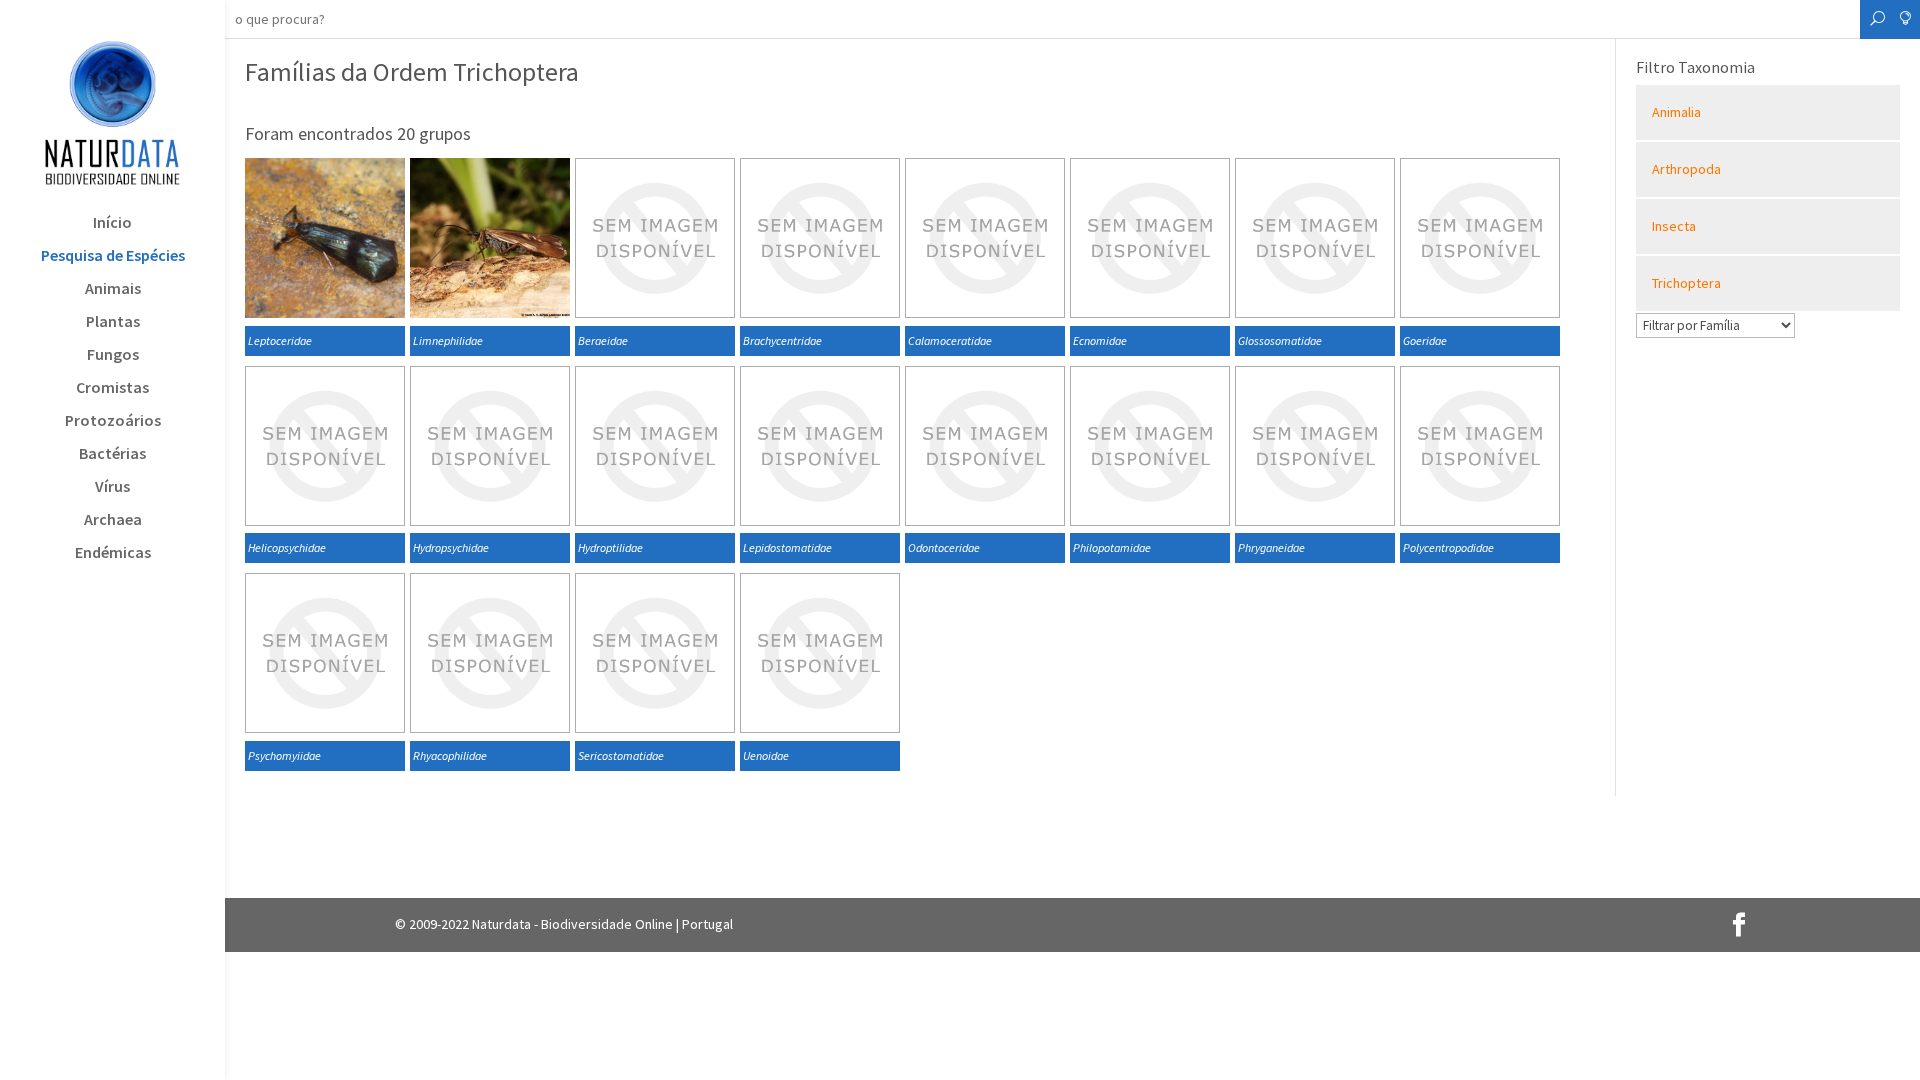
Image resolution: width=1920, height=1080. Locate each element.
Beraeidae (603, 340)
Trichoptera (1686, 283)
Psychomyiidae (284, 755)
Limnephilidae (448, 340)
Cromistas (112, 388)
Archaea (113, 520)
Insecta (1674, 226)
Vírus (112, 487)
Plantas (113, 322)
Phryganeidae (1271, 547)
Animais (113, 289)
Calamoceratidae (950, 340)
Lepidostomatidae (787, 547)
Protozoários (113, 421)
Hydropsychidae (451, 547)
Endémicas (113, 553)
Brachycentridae (782, 340)
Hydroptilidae (610, 547)
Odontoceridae (944, 547)
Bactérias (112, 454)
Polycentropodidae (1448, 547)
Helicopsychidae (287, 547)
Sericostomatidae (621, 755)
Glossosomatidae (1280, 340)
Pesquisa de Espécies (113, 256)
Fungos (113, 355)
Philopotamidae (1112, 547)
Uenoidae (766, 755)
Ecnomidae (1100, 340)
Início (112, 223)
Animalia (1676, 112)
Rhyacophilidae (450, 755)
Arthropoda (1686, 169)
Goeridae (1425, 340)
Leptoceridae (280, 340)
